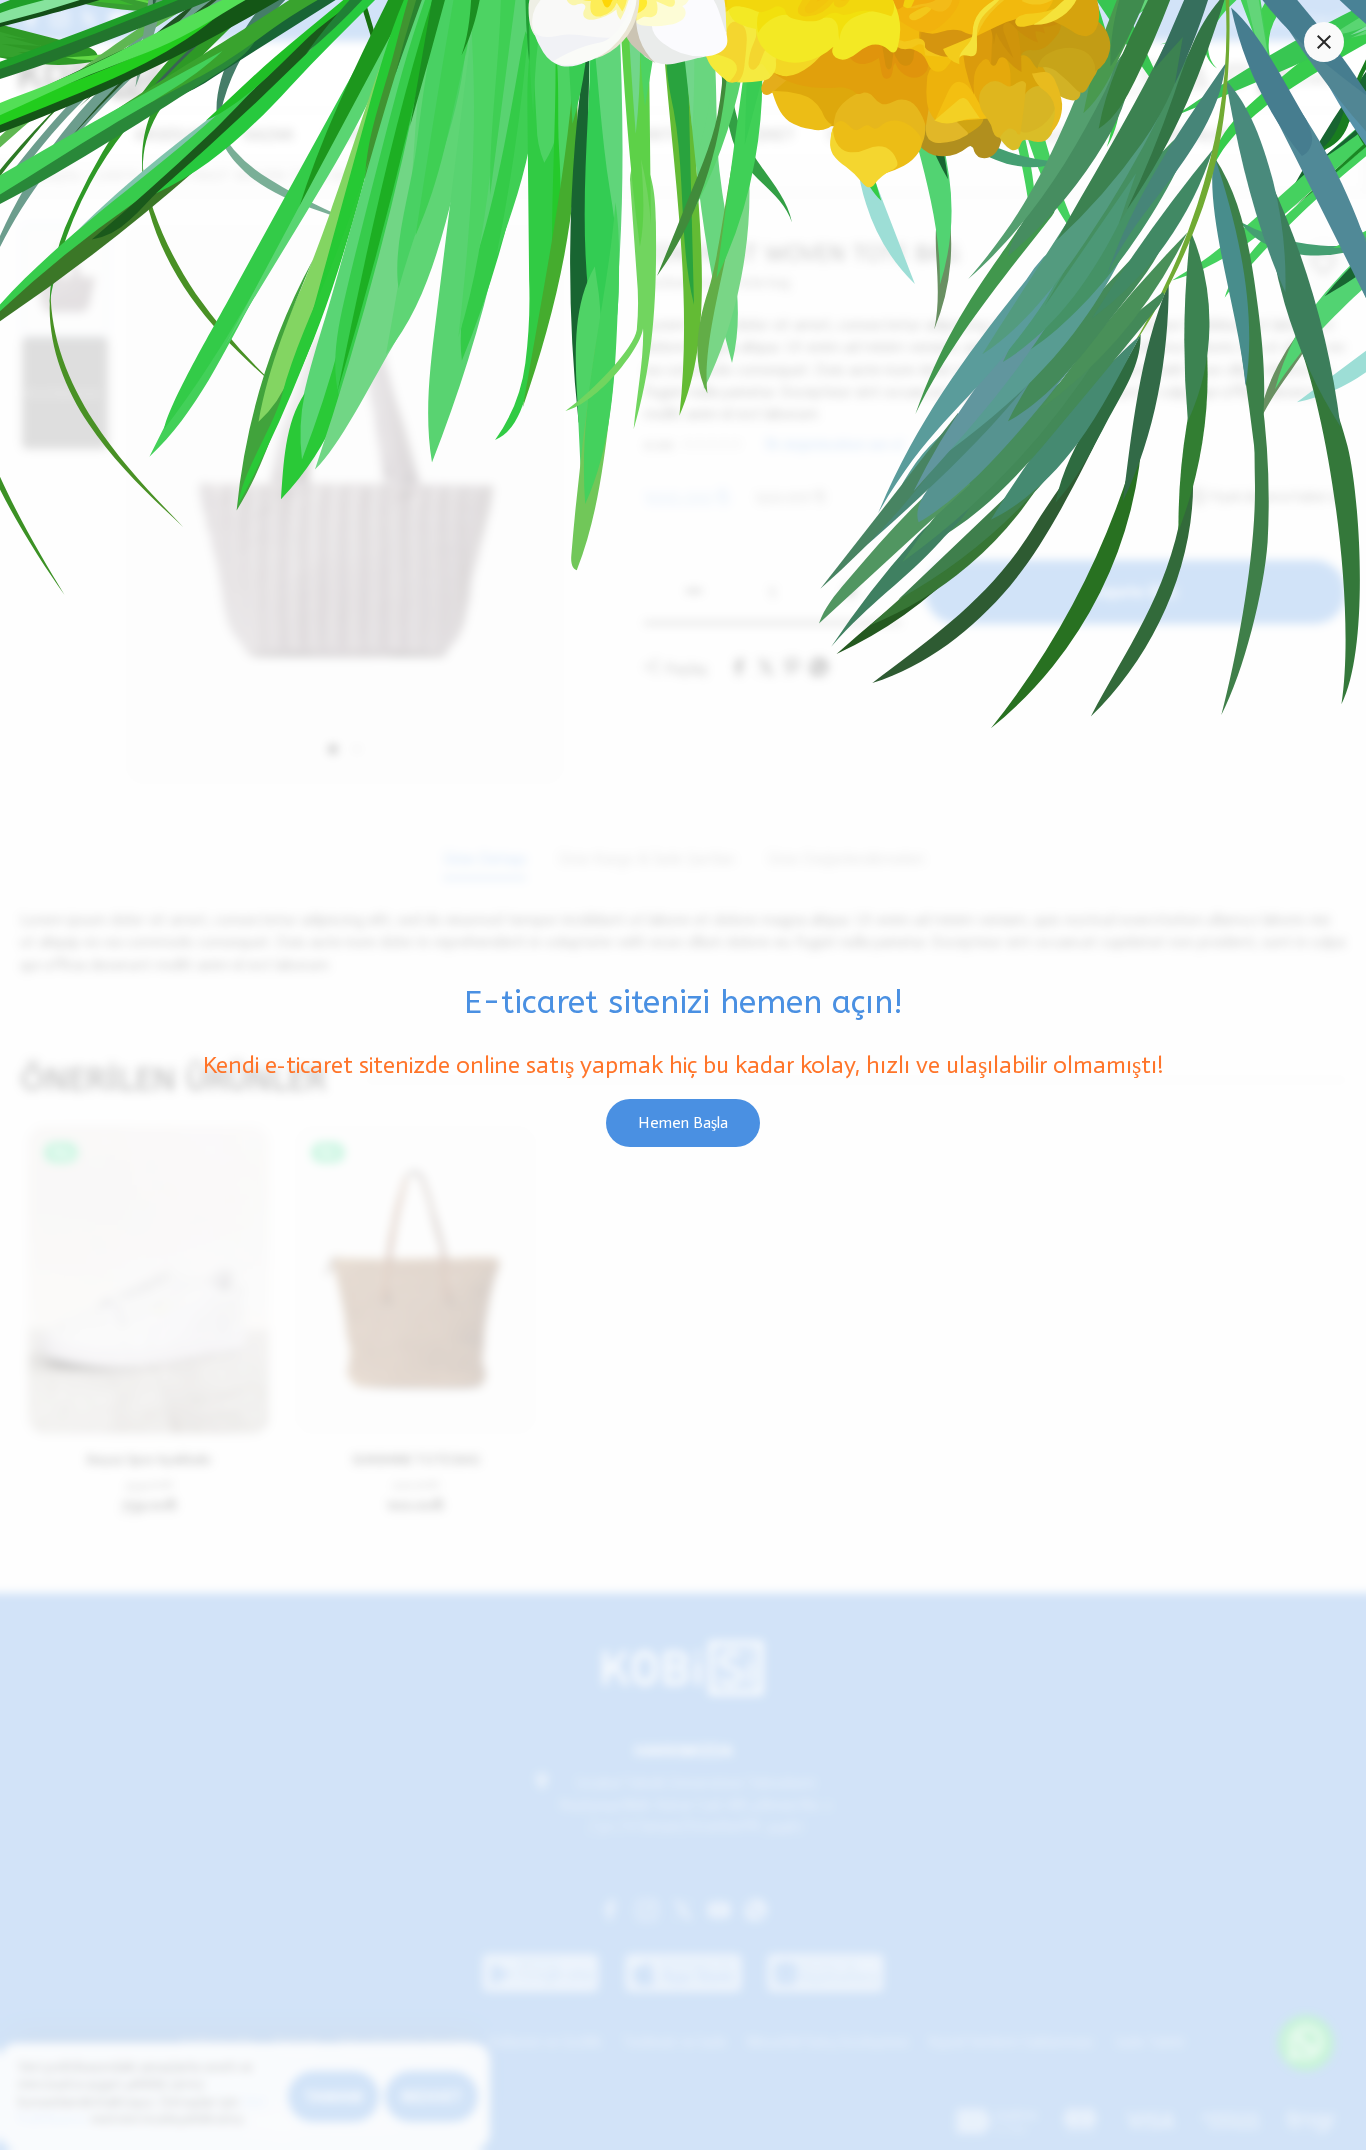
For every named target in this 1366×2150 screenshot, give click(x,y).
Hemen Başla (683, 1122)
